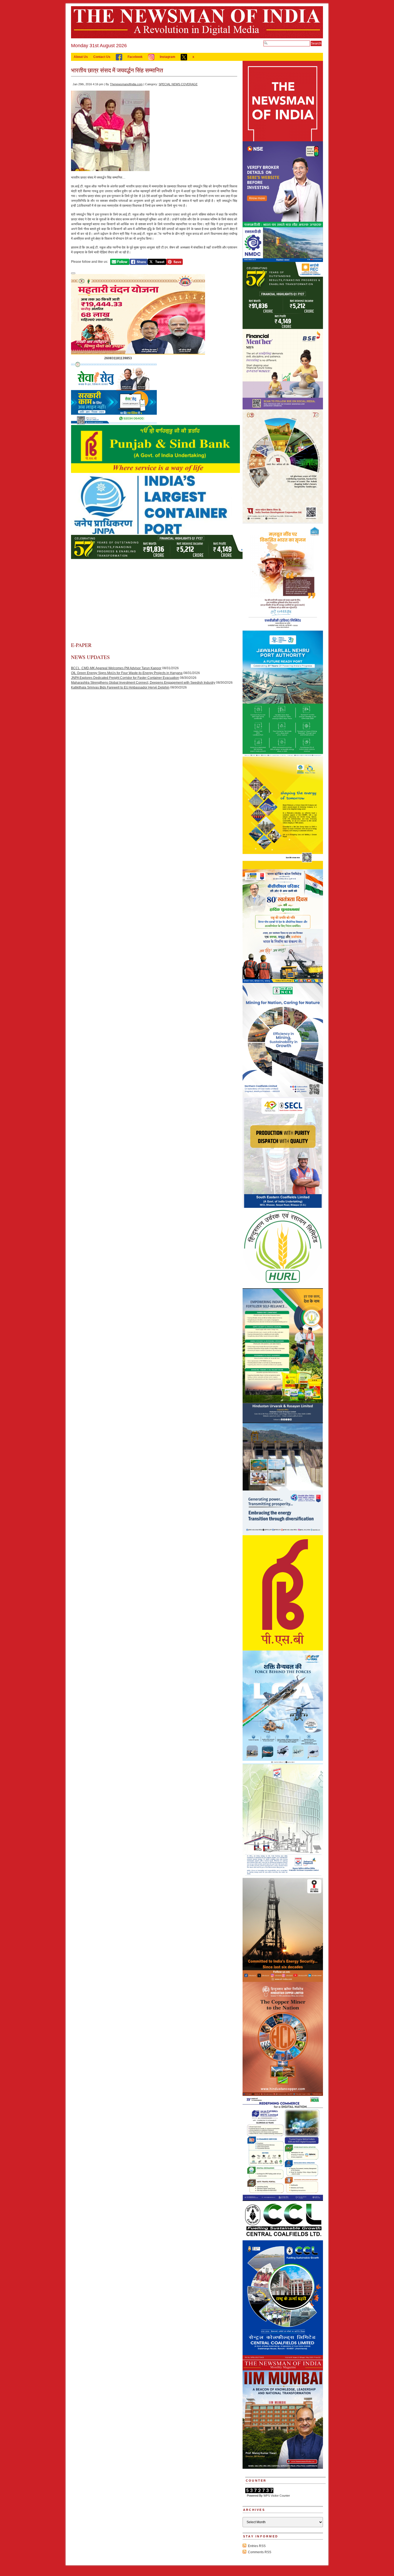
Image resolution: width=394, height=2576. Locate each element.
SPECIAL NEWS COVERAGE (178, 84)
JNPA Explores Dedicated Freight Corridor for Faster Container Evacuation (125, 678)
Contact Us (102, 57)
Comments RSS (260, 2552)
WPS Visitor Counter (277, 2496)
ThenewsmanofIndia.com (126, 84)
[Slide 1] (73, 273)
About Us (81, 57)
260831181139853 (118, 358)
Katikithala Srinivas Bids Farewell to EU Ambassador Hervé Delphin (120, 687)
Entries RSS (257, 2546)
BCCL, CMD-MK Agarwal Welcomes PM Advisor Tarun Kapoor (116, 668)
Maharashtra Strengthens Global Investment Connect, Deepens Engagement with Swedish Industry (143, 683)
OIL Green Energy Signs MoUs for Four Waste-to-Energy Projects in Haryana (127, 673)
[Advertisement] (154, 601)
